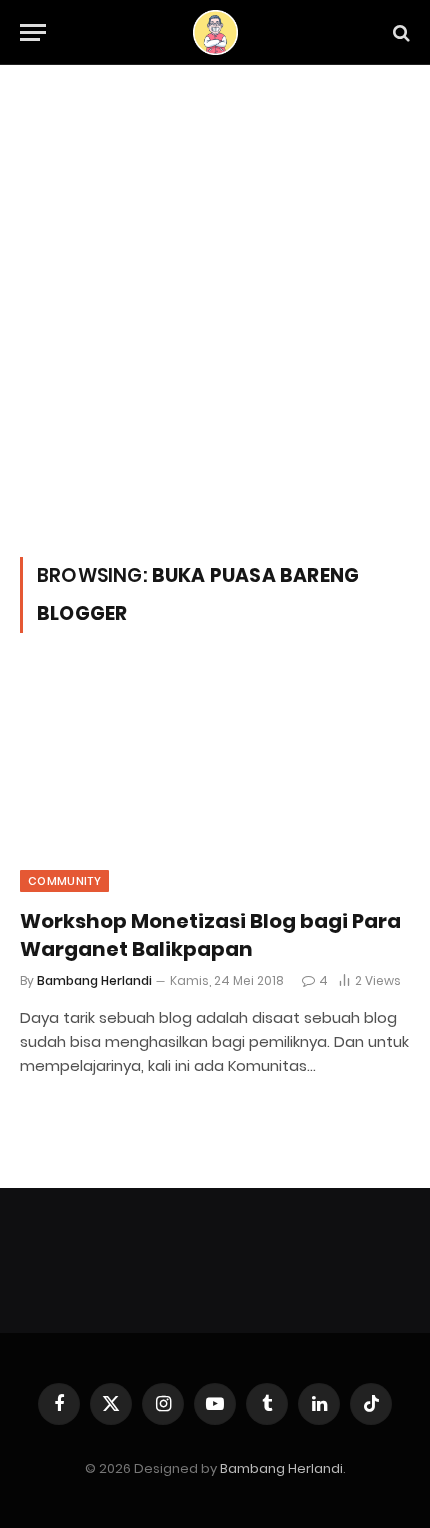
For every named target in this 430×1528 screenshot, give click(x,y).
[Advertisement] (215, 332)
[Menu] (33, 32)
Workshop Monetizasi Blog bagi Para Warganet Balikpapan (210, 934)
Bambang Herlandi (281, 1468)
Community (64, 881)
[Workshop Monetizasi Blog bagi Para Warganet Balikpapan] (215, 782)
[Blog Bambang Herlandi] (215, 32)
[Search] (399, 32)
